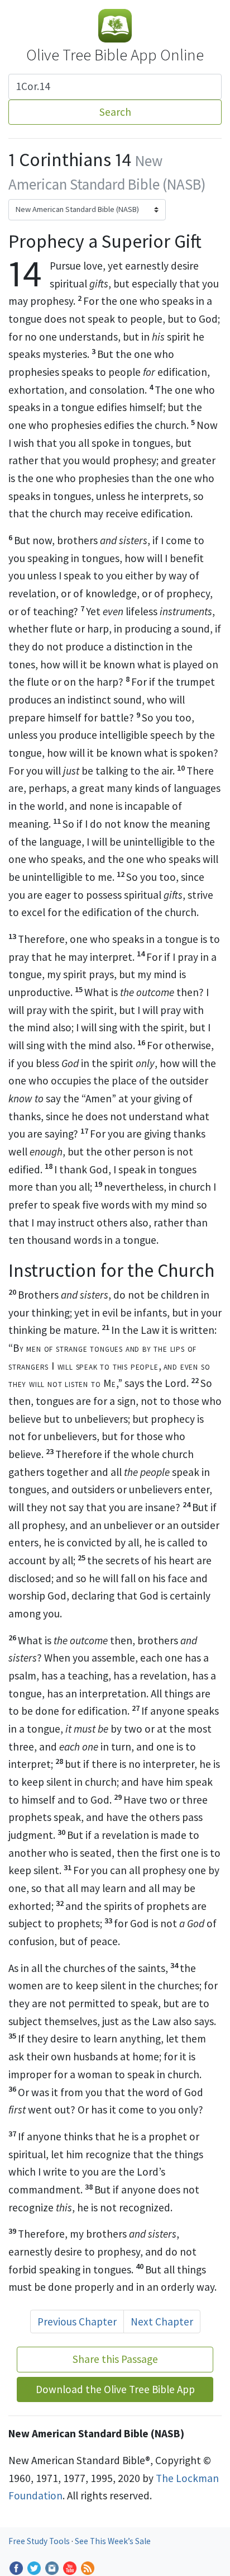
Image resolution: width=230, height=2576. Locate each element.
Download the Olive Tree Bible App (115, 2389)
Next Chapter (162, 2322)
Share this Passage (115, 2359)
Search (115, 112)
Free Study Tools (40, 2541)
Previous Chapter (77, 2322)
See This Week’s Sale (113, 2541)
